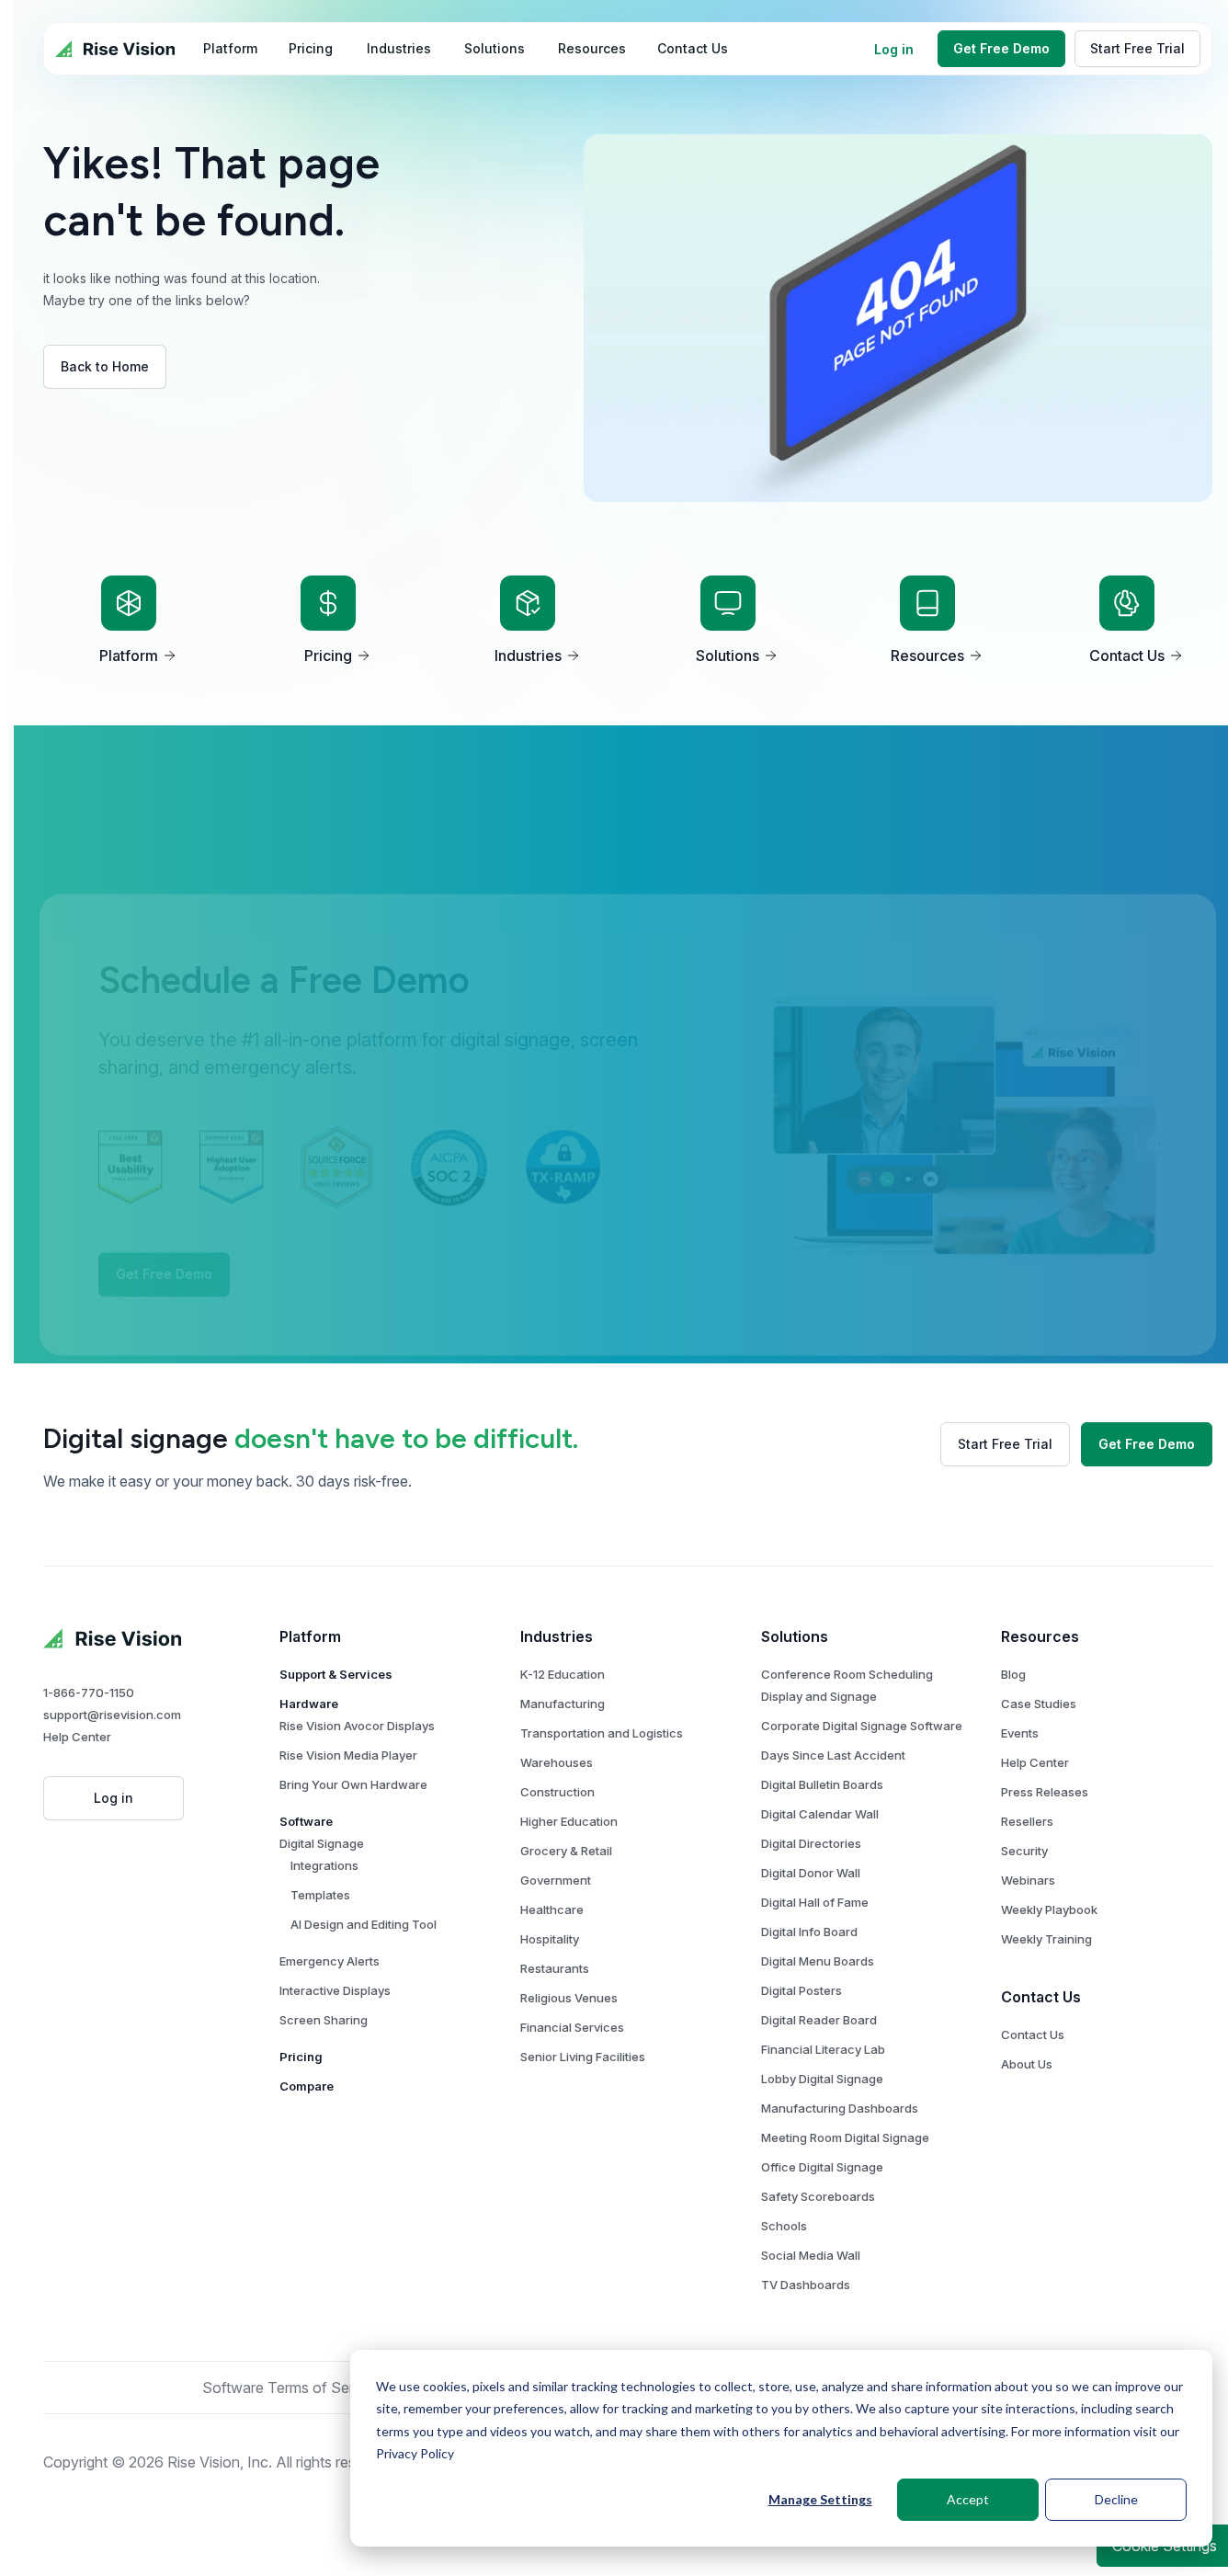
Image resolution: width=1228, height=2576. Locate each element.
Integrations (324, 1865)
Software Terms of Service (292, 2388)
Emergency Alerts (330, 1961)
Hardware (309, 1704)
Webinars (1028, 1880)
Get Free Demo (1001, 48)
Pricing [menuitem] (311, 48)
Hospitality (550, 1939)
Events (1020, 1733)
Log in (894, 49)
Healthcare (552, 1909)
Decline (1116, 2499)
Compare (307, 2086)
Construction (557, 1792)
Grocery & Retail (566, 1851)
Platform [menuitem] (230, 48)
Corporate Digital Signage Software (862, 1726)
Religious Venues (569, 1998)
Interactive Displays (335, 1990)
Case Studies (1039, 1704)
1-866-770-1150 (89, 1693)
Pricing (301, 2057)
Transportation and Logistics (602, 1733)
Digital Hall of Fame (815, 1902)
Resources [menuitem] (592, 48)
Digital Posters (802, 1990)
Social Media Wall (811, 2255)
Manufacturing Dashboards (840, 2108)
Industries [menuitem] (399, 48)
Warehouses (557, 1762)
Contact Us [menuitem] (693, 48)
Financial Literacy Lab (823, 2049)
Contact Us (1033, 2035)
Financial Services (572, 2027)
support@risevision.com (112, 1715)
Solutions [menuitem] (495, 48)
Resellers (1027, 1821)
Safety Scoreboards (818, 2196)
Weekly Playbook (1049, 1909)
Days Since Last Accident (833, 1755)
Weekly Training (1046, 1939)
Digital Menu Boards (818, 1961)
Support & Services (336, 1674)
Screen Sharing (324, 2020)
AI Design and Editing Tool (364, 1924)
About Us (1027, 2064)
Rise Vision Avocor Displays (357, 1726)
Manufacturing (563, 1704)
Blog (1013, 1674)
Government (556, 1880)
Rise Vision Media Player (348, 1755)
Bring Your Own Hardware (353, 1784)
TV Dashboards (806, 2285)
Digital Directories (811, 1843)
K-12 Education (563, 1674)
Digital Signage (322, 1843)
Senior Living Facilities (583, 2057)
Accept (968, 2499)
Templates (320, 1895)
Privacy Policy (415, 2453)
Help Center (77, 1737)
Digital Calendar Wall (820, 1814)
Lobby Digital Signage (822, 2079)
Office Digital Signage (822, 2167)
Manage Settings (820, 2499)
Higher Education (569, 1821)
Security (1024, 1851)
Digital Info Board (809, 1932)
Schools (784, 2226)
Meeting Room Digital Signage (845, 2137)
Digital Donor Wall (811, 1873)
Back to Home (105, 366)
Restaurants (555, 1968)
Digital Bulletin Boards (822, 1784)
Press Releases (1045, 1792)
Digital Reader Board (819, 2020)
